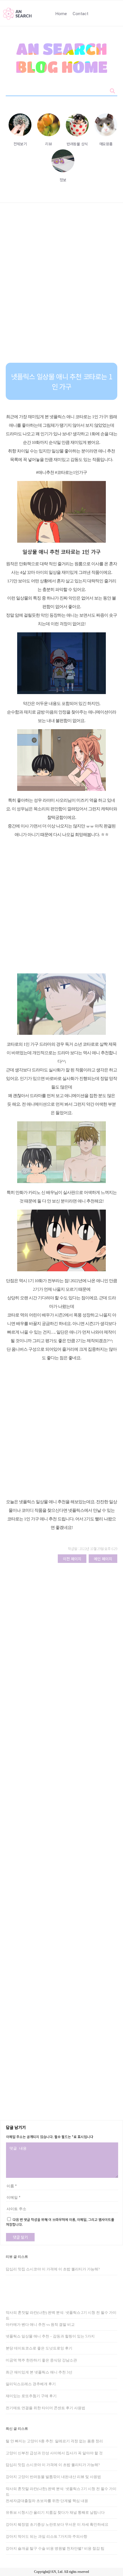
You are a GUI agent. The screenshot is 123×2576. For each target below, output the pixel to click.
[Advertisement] (61, 287)
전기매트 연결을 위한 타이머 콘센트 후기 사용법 (45, 2408)
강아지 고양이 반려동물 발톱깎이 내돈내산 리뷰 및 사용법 (53, 2477)
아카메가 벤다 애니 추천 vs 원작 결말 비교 (40, 2325)
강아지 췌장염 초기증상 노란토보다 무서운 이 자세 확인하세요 (57, 2524)
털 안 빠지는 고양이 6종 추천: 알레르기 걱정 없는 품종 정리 (54, 2441)
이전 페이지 (72, 1559)
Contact (81, 14)
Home (61, 14)
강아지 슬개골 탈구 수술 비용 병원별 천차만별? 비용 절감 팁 (55, 2548)
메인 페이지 (103, 1559)
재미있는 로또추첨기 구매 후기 (31, 2396)
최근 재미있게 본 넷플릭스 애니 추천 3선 (39, 2372)
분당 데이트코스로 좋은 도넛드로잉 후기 (39, 2348)
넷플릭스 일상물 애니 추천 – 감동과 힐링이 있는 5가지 (50, 2336)
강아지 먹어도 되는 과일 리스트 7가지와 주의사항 (46, 2536)
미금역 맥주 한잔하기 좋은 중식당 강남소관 (41, 2360)
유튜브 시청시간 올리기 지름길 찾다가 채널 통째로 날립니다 (55, 2512)
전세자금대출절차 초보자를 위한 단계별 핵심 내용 (47, 2501)
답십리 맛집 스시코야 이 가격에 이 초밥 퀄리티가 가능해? (53, 2269)
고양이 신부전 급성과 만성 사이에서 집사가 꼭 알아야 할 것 (54, 2453)
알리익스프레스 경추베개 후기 (31, 2384)
